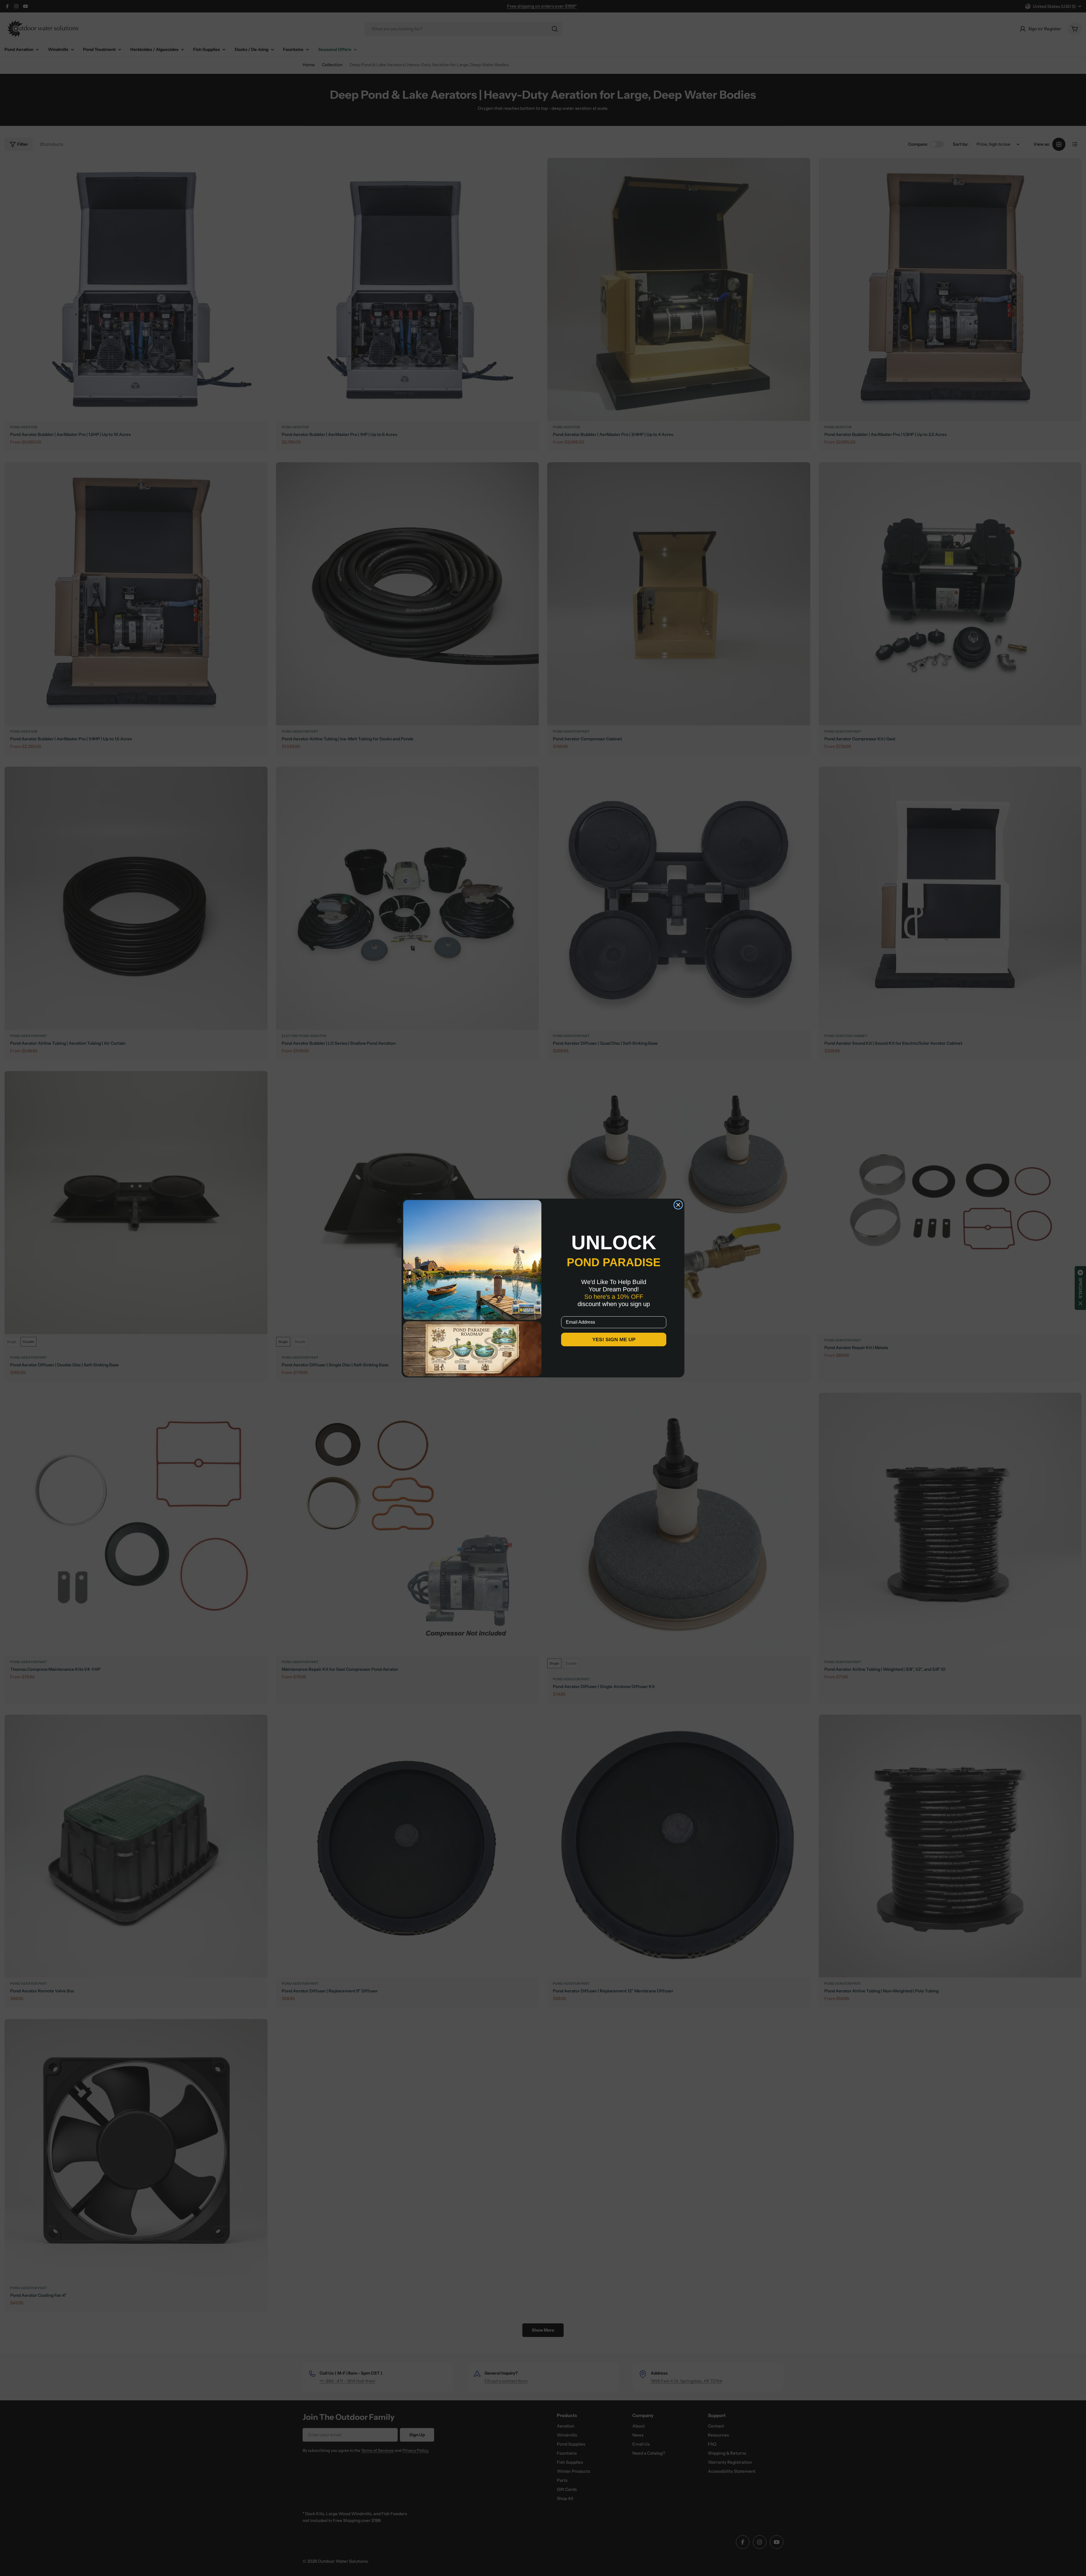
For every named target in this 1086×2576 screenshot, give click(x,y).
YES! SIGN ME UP (614, 1339)
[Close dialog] (678, 1205)
